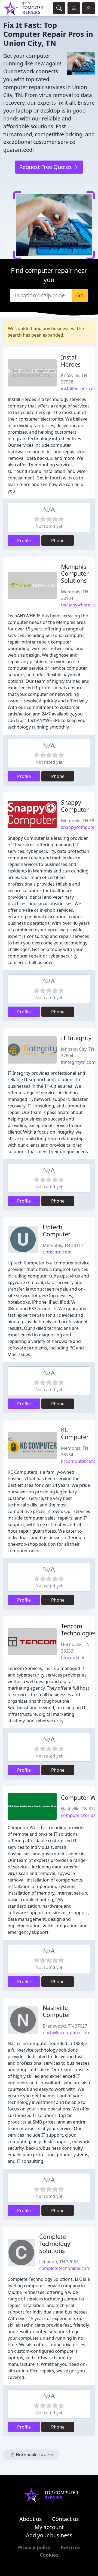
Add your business (49, 2535)
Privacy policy (34, 2547)
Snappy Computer (75, 806)
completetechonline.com (65, 2268)
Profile (24, 540)
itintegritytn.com (78, 1062)
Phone (58, 540)
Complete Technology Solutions (55, 2244)
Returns (71, 2547)
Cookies (49, 2555)
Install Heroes (71, 361)
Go (80, 295)
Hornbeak (34, 2455)
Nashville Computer (57, 2011)
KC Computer (75, 1433)
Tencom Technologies (79, 1630)
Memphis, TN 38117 (63, 1245)
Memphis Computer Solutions (75, 574)
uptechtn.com (57, 1252)
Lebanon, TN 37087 (59, 2262)
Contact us (65, 2519)
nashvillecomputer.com (67, 2033)
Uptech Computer (57, 1230)
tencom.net (73, 1657)
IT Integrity (76, 1038)
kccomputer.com (78, 1461)
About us (31, 2519)
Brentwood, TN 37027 (65, 2026)
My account (49, 2527)
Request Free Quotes (46, 167)
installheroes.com (79, 388)
